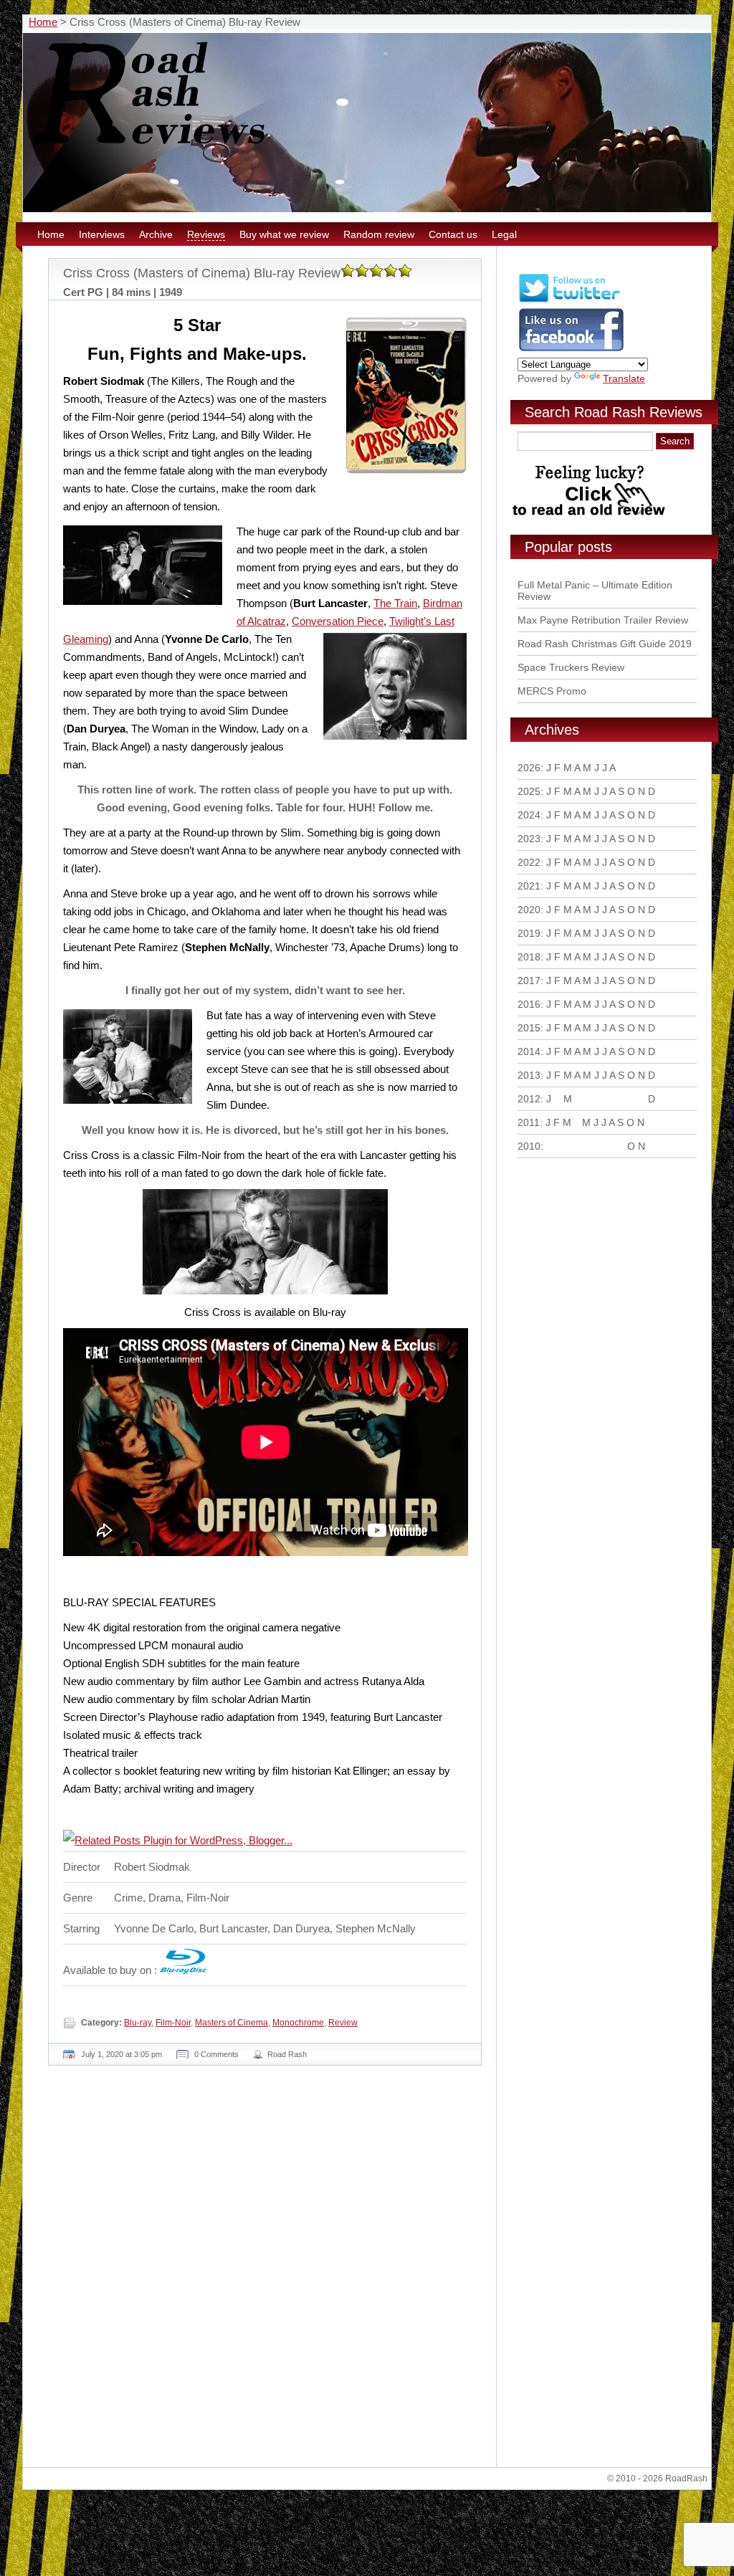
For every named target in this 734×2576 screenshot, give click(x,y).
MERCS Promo (552, 691)
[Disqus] (267, 2272)
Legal (504, 234)
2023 (529, 839)
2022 (529, 862)
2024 (529, 815)
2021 (529, 886)
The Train (395, 603)
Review (343, 2023)
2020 (529, 910)
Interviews (102, 234)
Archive (156, 234)
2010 (529, 1146)
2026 (529, 768)
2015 (529, 1028)
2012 (529, 1099)
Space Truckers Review (571, 667)
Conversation (324, 621)
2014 (529, 1051)
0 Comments (216, 2054)
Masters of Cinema (232, 2023)
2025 (529, 791)
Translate (624, 378)
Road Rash (287, 2054)
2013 (529, 1075)
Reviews (206, 234)
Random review (379, 234)
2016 (529, 1004)
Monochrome (298, 2023)
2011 (529, 1122)
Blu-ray (138, 2023)
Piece (370, 621)
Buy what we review (284, 234)
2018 (529, 957)
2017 (529, 981)
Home (43, 22)
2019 (529, 933)
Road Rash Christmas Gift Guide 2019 (605, 644)
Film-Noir (173, 2023)
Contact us (453, 234)
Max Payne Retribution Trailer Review (603, 620)
